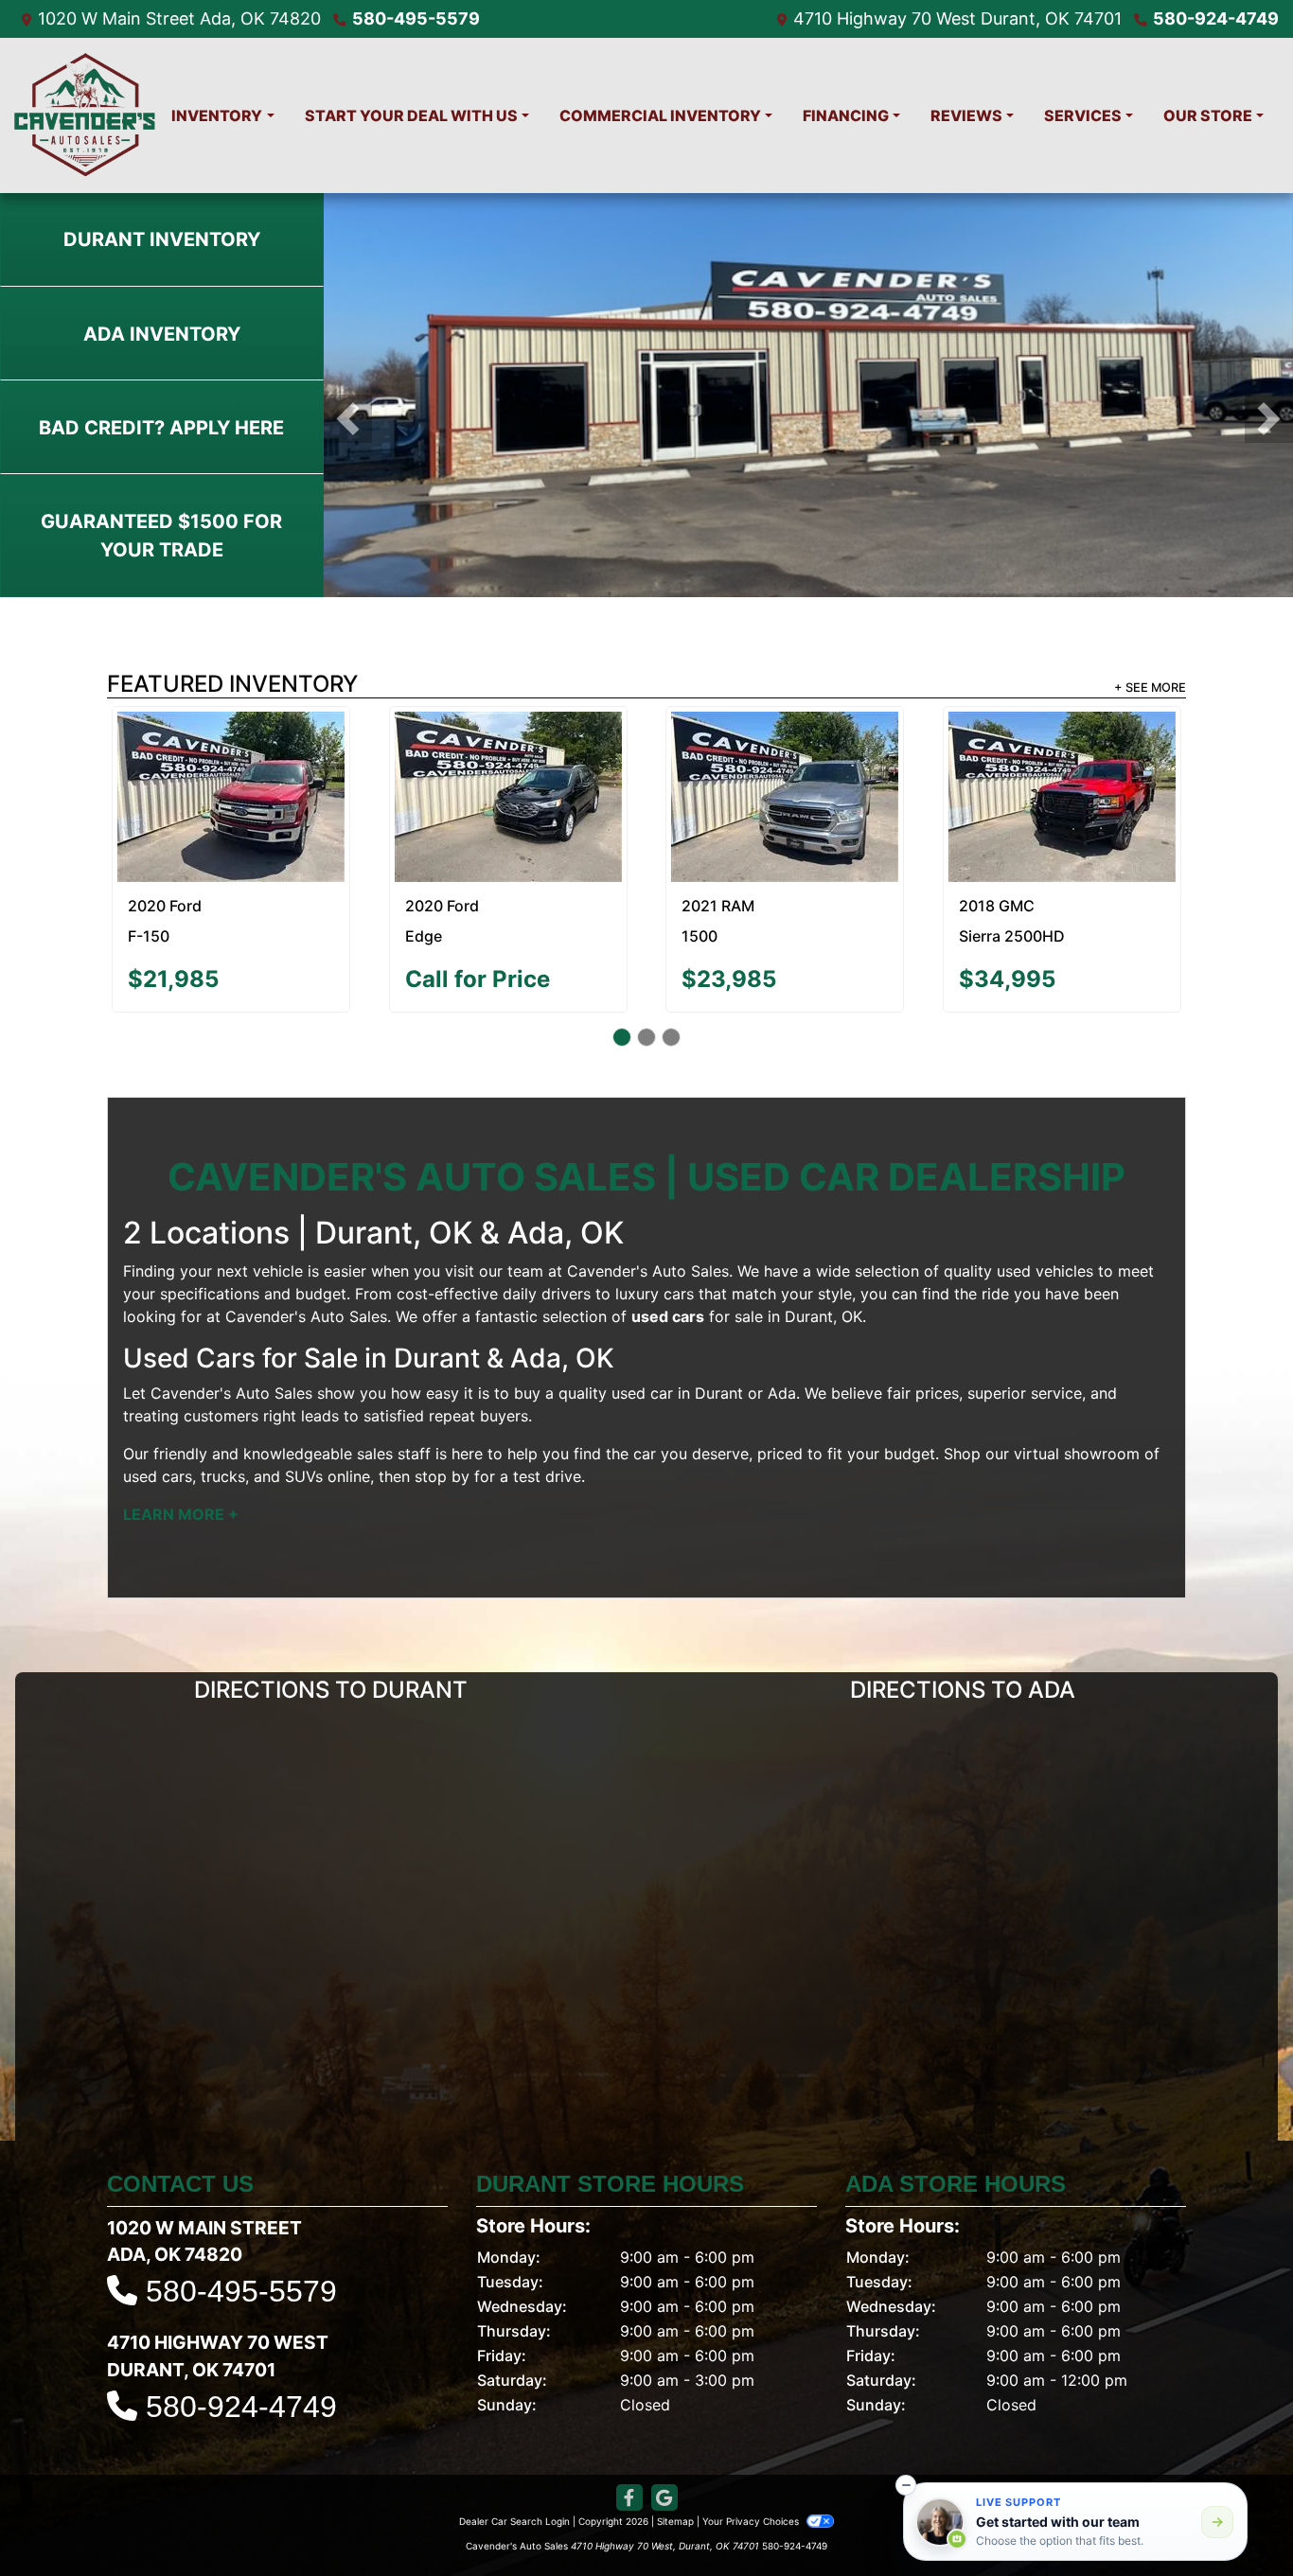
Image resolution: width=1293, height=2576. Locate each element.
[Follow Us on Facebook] (629, 2452)
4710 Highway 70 (862, 18)
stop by (442, 1431)
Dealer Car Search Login (514, 2475)
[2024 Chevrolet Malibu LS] (231, 774)
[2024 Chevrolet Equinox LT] (1062, 774)
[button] (348, 419)
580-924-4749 (1216, 18)
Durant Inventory (162, 239)
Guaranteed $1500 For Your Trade (161, 536)
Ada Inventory (162, 334)
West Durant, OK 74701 (1029, 18)
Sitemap (675, 2475)
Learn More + (181, 1469)
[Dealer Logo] (85, 115)
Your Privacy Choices (752, 2475)
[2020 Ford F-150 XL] (508, 755)
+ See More (1150, 688)
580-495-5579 (416, 18)
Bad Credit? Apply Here (161, 428)
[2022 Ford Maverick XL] (785, 751)
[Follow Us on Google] (664, 2452)
